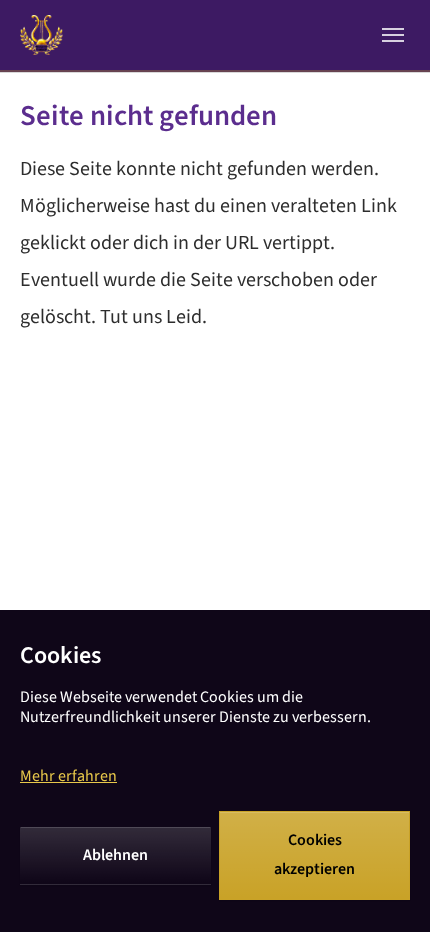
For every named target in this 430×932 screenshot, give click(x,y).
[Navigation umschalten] (393, 35)
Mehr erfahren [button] (68, 776)
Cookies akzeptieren (314, 855)
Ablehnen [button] (115, 855)
